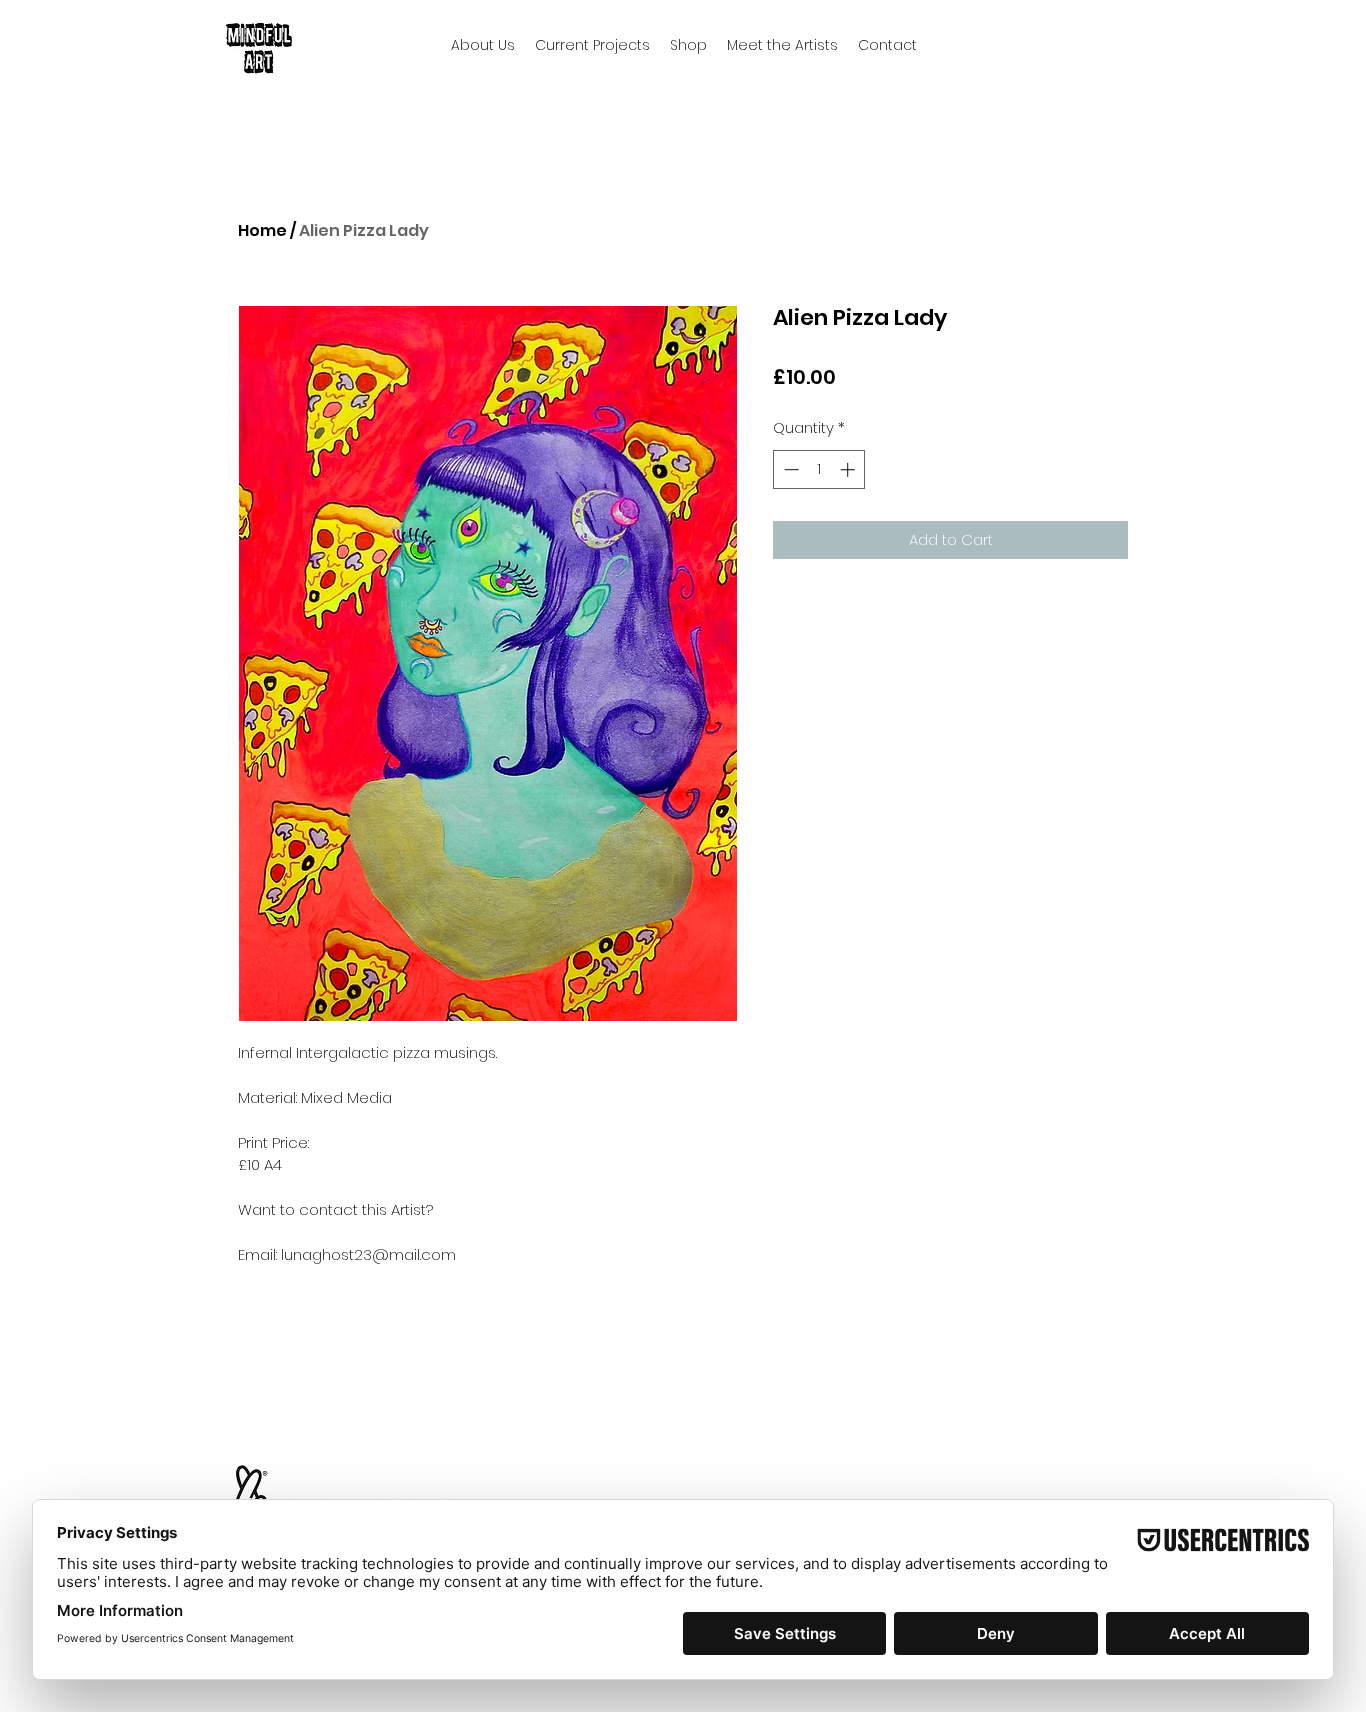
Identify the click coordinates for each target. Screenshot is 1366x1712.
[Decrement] (789, 469)
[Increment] (849, 469)
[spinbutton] (819, 469)
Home (262, 230)
